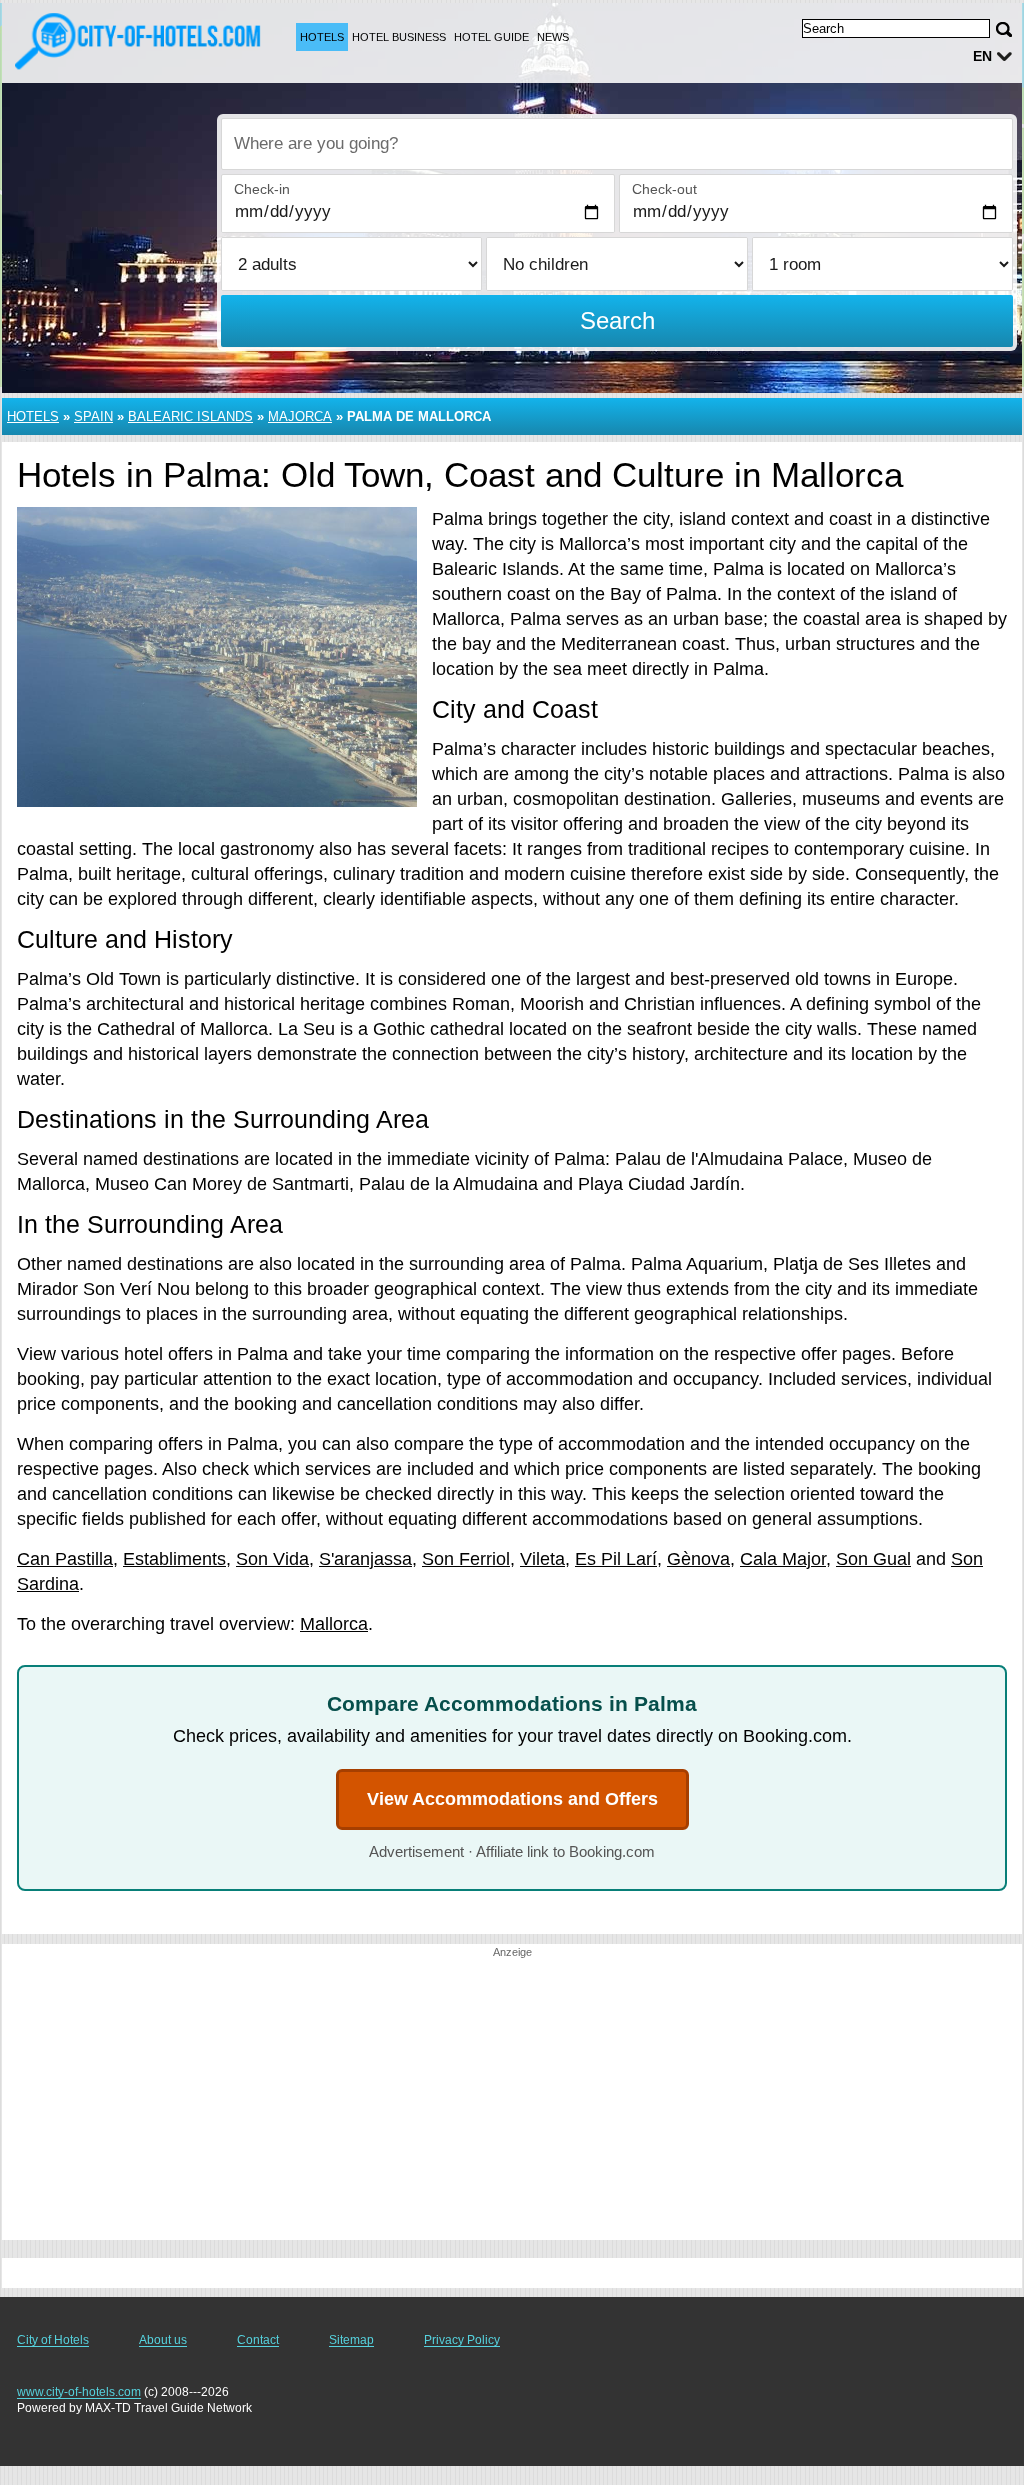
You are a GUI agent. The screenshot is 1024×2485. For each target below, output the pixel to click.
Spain (93, 416)
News (553, 37)
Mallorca (334, 1624)
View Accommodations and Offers (512, 1799)
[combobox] (617, 144)
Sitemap (351, 2340)
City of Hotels (53, 2340)
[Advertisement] (512, 2100)
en (982, 56)
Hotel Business (399, 37)
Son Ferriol (466, 1559)
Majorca (300, 416)
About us (163, 2340)
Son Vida (272, 1559)
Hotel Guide (491, 37)
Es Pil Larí (616, 1559)
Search (617, 320)
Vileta (542, 1559)
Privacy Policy (462, 2340)
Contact (258, 2340)
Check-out (664, 189)
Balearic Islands (190, 416)
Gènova (698, 1559)
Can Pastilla (65, 1559)
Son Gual (873, 1559)
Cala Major (783, 1559)
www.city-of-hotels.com (79, 2392)
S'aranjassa (365, 1559)
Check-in (262, 189)
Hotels (322, 37)
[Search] (1004, 29)
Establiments (174, 1559)
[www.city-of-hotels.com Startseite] (140, 41)
